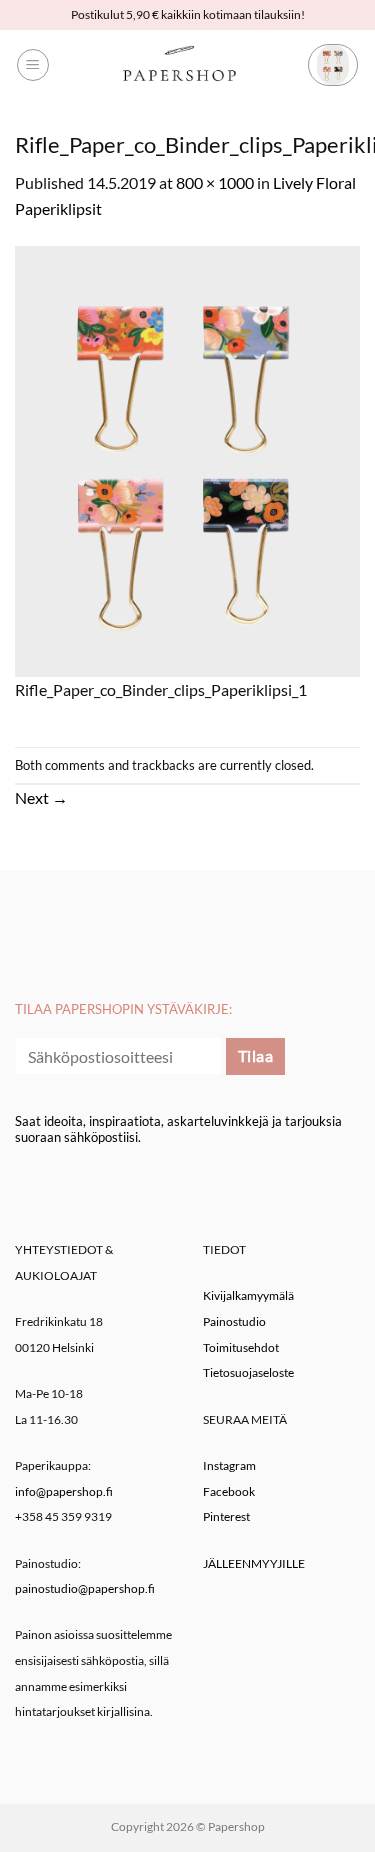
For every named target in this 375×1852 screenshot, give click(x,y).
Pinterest (226, 1516)
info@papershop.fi (64, 1491)
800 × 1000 (215, 182)
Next (41, 797)
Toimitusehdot (241, 1347)
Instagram (229, 1465)
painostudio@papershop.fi (85, 1588)
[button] (33, 65)
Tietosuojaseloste (248, 1372)
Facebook (229, 1491)
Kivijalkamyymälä (248, 1295)
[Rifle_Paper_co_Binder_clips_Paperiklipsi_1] (187, 458)
